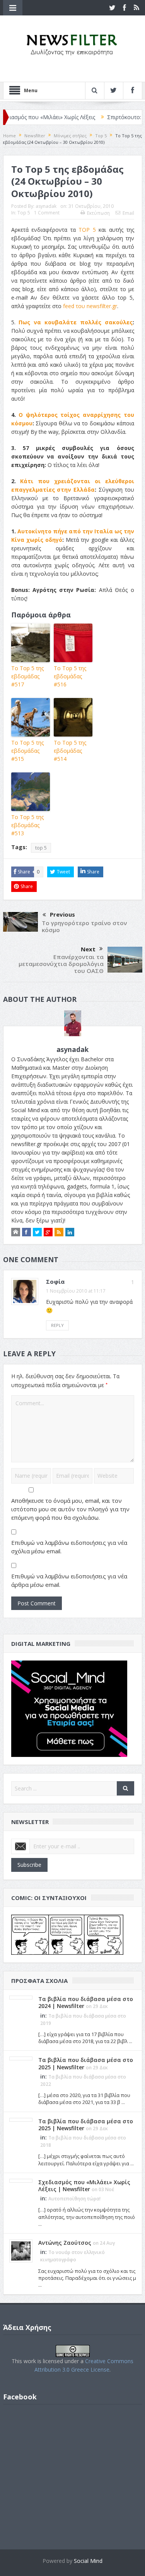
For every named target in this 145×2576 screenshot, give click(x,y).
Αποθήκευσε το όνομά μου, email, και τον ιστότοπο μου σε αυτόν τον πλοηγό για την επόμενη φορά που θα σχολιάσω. (70, 1509)
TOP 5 (87, 230)
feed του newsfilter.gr (90, 306)
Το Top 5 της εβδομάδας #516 (70, 676)
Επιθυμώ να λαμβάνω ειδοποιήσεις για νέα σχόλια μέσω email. (69, 1547)
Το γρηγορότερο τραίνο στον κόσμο (84, 926)
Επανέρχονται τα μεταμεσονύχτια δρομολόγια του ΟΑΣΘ (61, 964)
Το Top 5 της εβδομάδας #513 (27, 825)
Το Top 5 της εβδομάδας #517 (27, 676)
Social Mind (88, 2561)
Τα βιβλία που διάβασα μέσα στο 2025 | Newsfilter (86, 2063)
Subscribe (29, 1865)
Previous (62, 914)
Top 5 (24, 213)
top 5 (41, 848)
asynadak (46, 206)
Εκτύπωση (98, 213)
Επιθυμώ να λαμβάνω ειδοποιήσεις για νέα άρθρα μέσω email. (69, 1580)
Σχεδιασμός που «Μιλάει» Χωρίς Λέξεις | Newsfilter (84, 2186)
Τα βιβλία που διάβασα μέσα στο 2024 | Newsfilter (86, 2002)
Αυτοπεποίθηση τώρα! (74, 2199)
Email (128, 213)
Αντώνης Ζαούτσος (65, 2243)
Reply (57, 1325)
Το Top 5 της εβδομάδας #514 (70, 751)
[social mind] (69, 1708)
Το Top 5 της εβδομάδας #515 (27, 751)
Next (88, 949)
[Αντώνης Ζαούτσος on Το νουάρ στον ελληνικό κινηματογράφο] (21, 2250)
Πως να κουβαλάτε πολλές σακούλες (75, 322)
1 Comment (47, 213)
